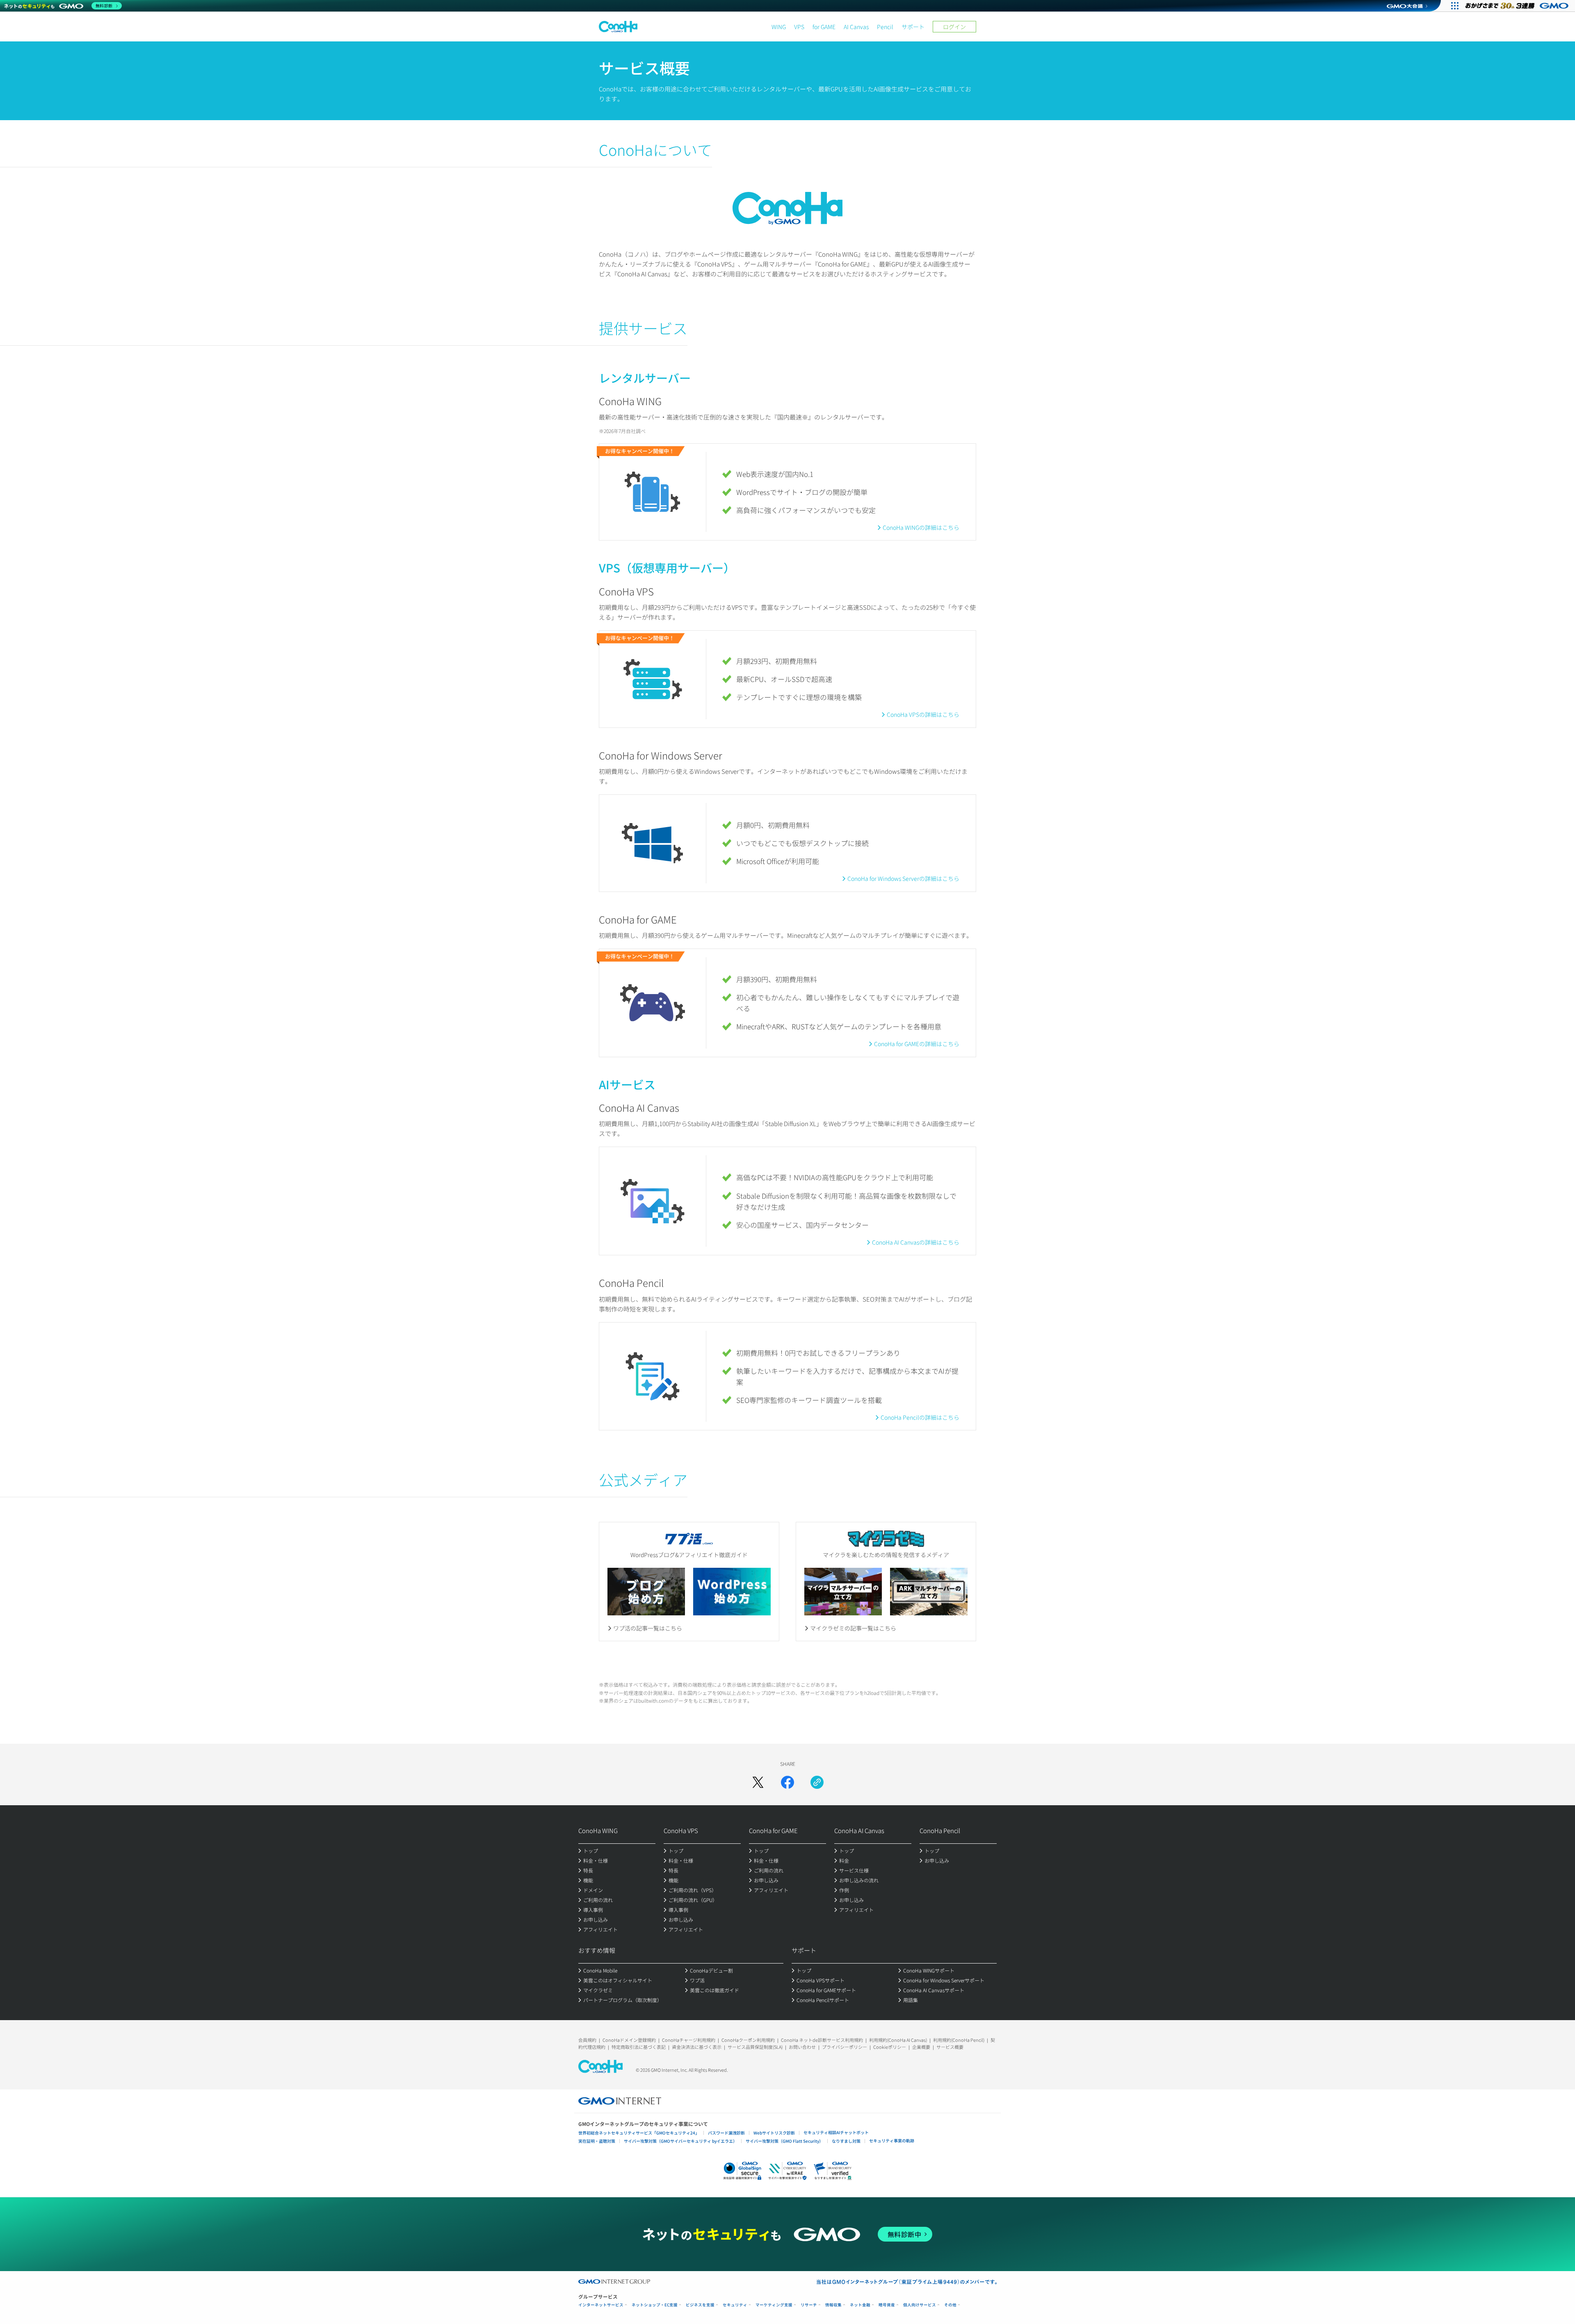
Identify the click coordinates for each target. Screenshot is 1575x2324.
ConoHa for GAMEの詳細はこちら (917, 1044)
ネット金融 (860, 2305)
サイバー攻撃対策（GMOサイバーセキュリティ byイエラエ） (680, 2141)
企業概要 (921, 2047)
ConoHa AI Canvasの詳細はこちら (916, 1242)
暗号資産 (887, 2305)
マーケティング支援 (774, 2305)
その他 (950, 2305)
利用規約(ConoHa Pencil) (959, 2040)
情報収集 (833, 2305)
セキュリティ (735, 2305)
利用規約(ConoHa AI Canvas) (898, 2040)
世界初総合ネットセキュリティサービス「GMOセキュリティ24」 (639, 2133)
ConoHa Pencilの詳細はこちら (920, 1417)
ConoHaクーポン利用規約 (748, 2040)
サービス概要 (950, 2047)
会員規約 (587, 2040)
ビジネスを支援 (700, 2305)
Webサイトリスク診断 (774, 2133)
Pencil (885, 27)
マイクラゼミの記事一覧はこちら (853, 1628)
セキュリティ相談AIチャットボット (836, 2132)
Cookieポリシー (890, 2047)
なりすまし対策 (846, 2141)
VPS (799, 27)
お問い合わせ (802, 2047)
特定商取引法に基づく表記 (639, 2047)
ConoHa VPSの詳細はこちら (923, 714)
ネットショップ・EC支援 (655, 2305)
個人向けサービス (920, 2305)
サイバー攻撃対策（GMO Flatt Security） (784, 2141)
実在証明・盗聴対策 (597, 2141)
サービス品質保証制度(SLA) (755, 2047)
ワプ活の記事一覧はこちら (648, 1628)
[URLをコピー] (817, 1782)
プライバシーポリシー (845, 2047)
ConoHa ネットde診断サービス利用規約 (822, 2040)
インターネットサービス (601, 2305)
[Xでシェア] (758, 1782)
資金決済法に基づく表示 (697, 2047)
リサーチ (809, 2305)
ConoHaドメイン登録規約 (629, 2040)
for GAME (824, 27)
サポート (913, 27)
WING (779, 27)
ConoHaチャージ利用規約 (689, 2040)
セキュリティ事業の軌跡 (892, 2140)
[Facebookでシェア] (787, 1782)
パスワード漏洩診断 (726, 2133)
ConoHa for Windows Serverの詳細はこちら (903, 878)
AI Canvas (856, 27)
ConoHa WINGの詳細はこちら (921, 527)
